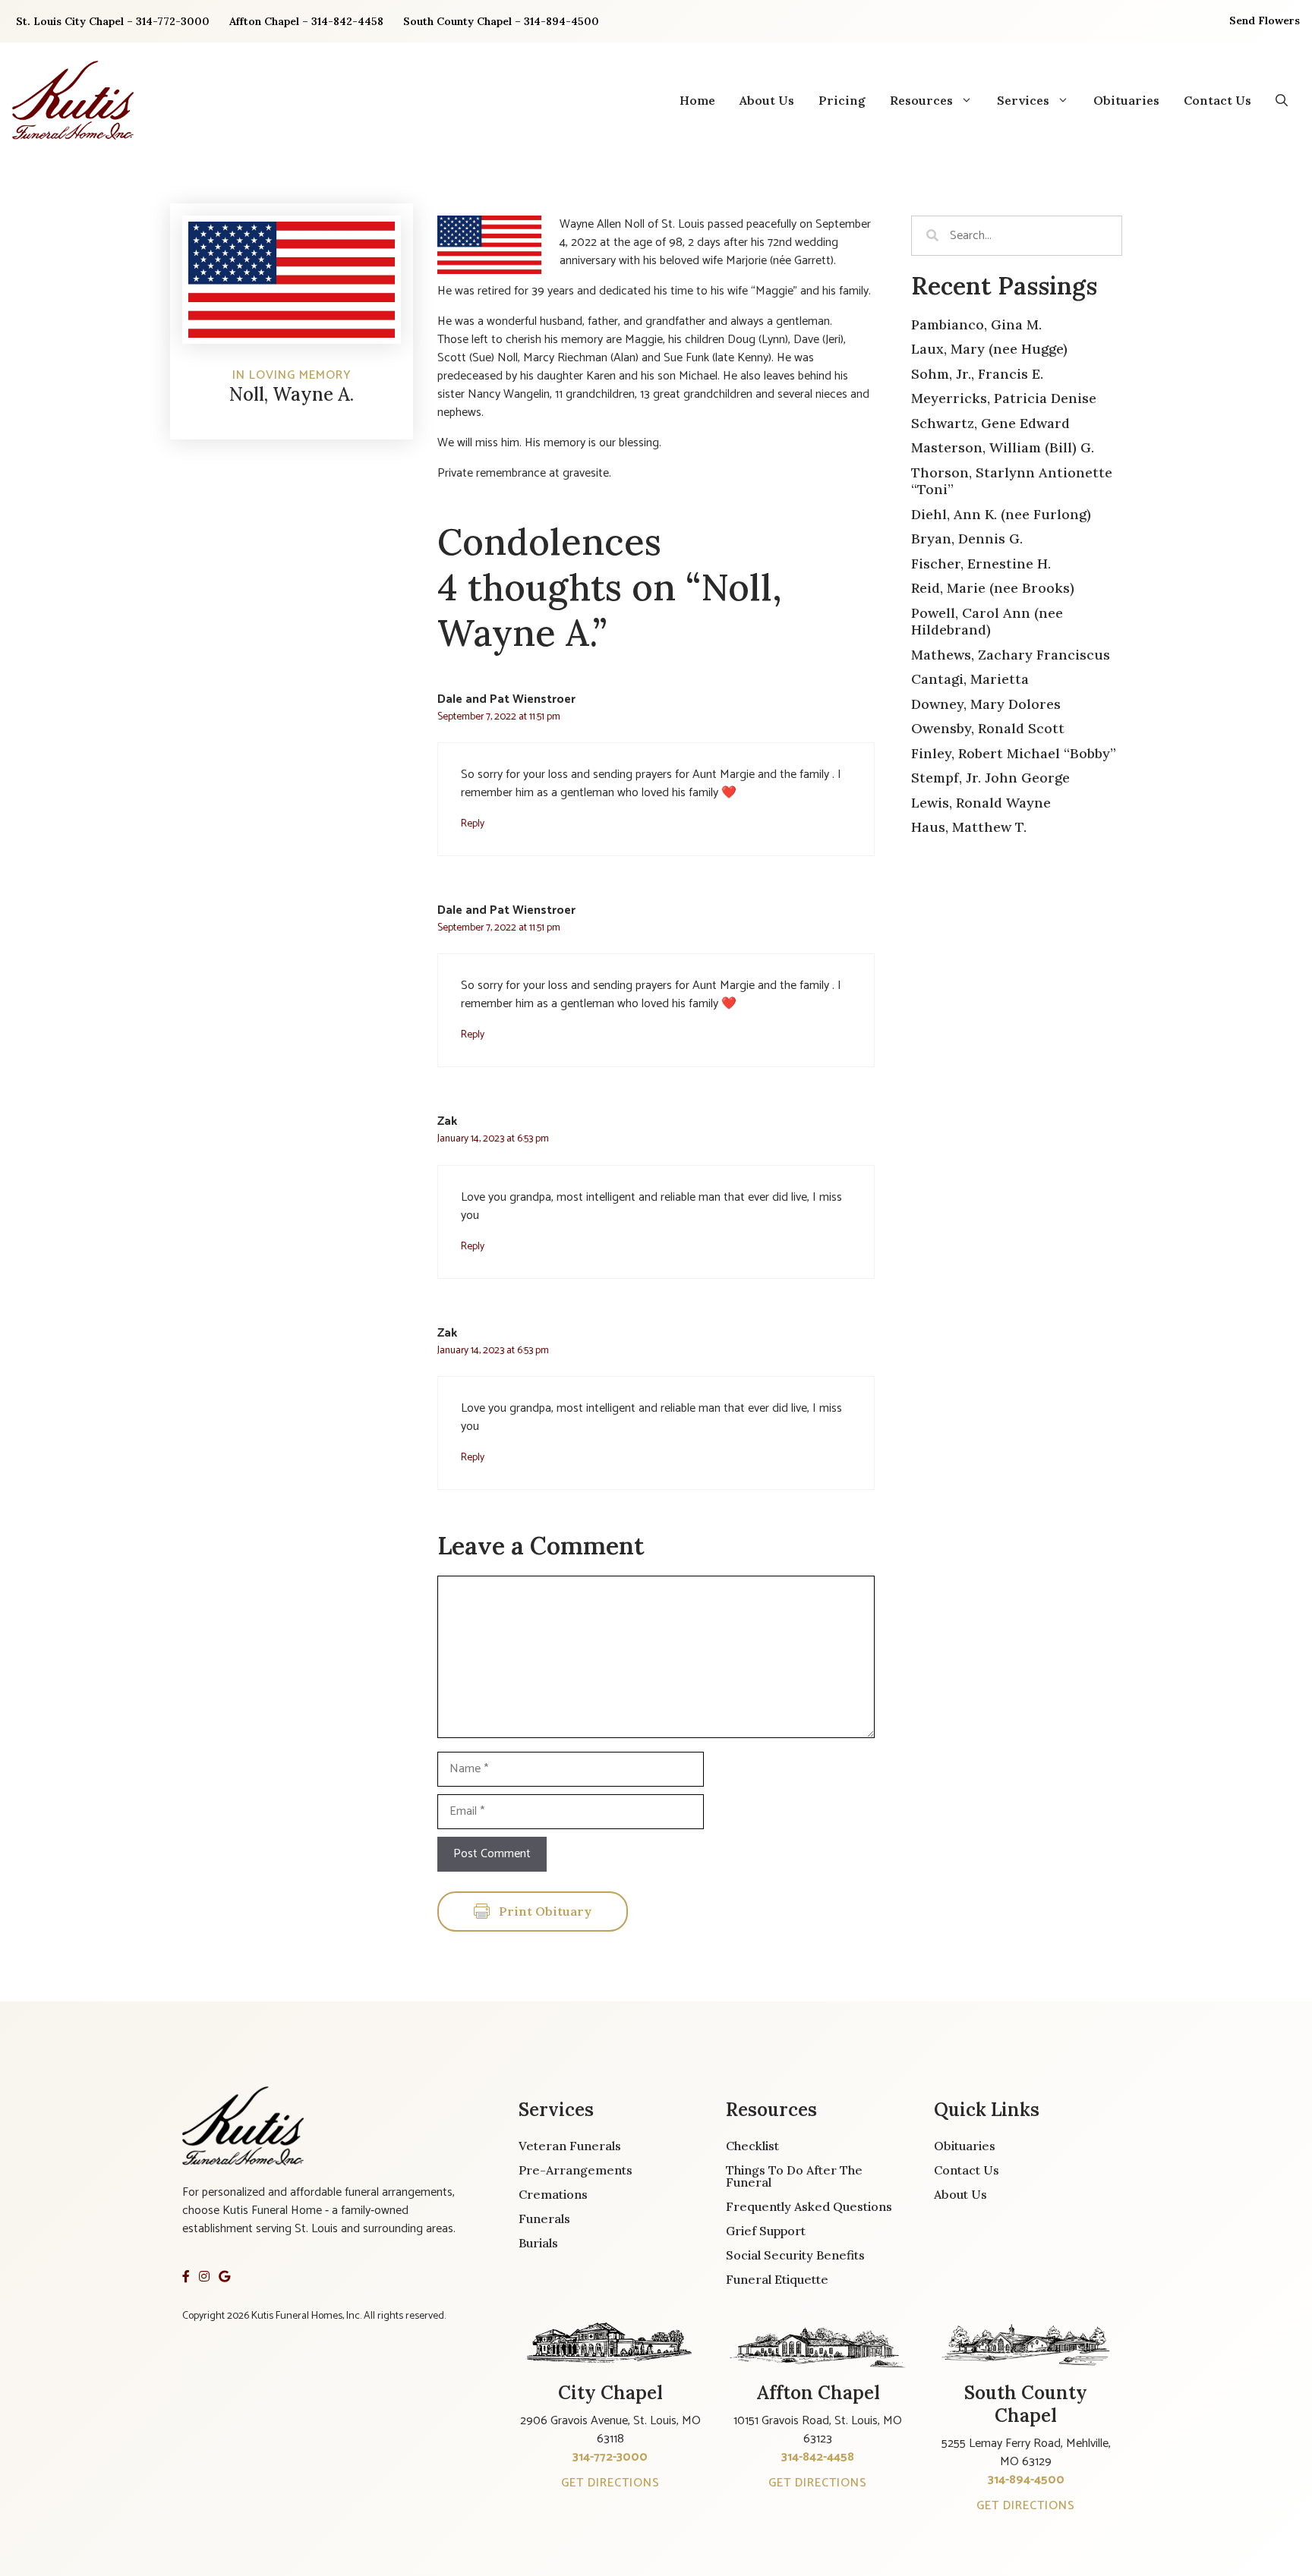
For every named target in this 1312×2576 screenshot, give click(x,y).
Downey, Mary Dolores (986, 704)
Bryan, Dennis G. (967, 539)
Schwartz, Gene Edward (990, 423)
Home (697, 100)
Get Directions (610, 2483)
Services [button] (1023, 100)
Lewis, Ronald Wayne (981, 803)
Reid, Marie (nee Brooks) (993, 588)
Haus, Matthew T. (969, 827)
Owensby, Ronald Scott (988, 728)
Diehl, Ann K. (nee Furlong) (1001, 514)
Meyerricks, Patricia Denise (1004, 398)
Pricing (842, 100)
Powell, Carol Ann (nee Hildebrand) (987, 622)
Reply (473, 824)
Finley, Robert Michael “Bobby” (1014, 753)
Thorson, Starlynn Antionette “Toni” (1012, 481)
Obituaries (1126, 100)
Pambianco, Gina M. (976, 324)
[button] (1282, 100)
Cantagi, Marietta (970, 679)
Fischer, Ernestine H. (981, 564)
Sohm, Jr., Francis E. (977, 374)
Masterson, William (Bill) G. (1003, 447)
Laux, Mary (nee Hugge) (989, 349)
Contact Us (1217, 100)
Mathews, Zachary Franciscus (1011, 655)
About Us (767, 100)
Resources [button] (921, 100)
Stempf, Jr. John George (990, 778)
